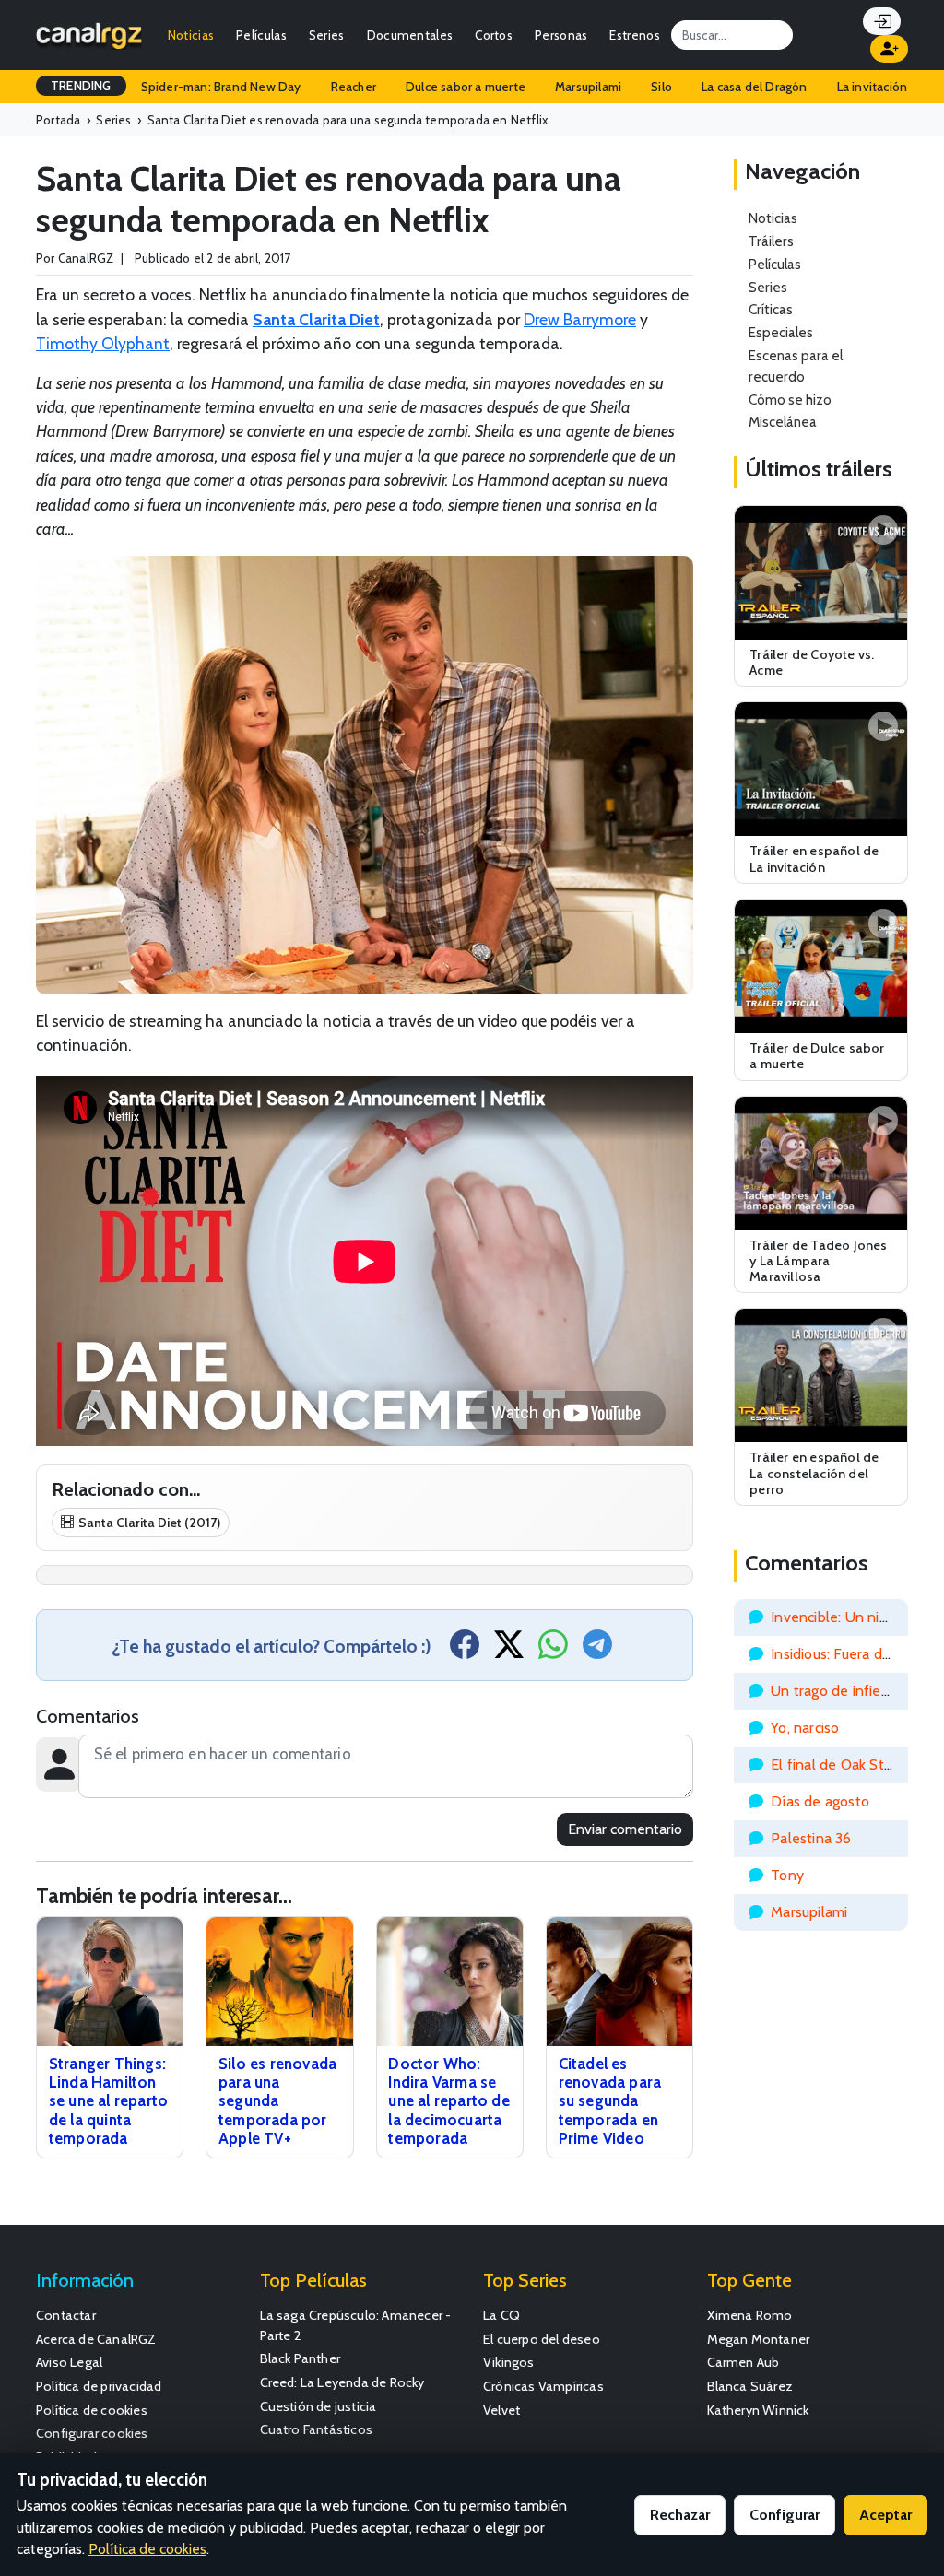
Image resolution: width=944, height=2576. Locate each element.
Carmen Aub (743, 2362)
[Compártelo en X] (509, 1650)
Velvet (501, 2410)
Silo (661, 87)
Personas (561, 35)
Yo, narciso (805, 1728)
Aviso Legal (69, 2362)
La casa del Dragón (755, 87)
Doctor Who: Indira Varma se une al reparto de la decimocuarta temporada (448, 2101)
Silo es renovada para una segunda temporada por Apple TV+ (277, 2101)
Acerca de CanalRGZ (96, 2339)
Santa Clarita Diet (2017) (149, 1523)
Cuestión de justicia (319, 2406)
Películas (261, 35)
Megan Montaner (759, 2339)
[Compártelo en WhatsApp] (553, 1650)
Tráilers (771, 241)
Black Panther (301, 2358)
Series (327, 35)
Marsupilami (588, 87)
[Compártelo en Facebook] (465, 1650)
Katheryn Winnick (758, 2410)
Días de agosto (820, 1801)
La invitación (873, 87)
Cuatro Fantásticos (317, 2429)
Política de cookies (92, 2410)
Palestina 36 (811, 1838)
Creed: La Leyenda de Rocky (342, 2382)
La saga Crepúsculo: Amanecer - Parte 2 (356, 2325)
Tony (787, 1875)
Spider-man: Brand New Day (221, 87)
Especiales (781, 332)
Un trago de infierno (837, 1691)
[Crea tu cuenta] (889, 49)
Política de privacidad (99, 2386)
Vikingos (509, 2362)
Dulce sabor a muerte (466, 87)
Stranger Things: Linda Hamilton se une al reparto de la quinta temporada (108, 2101)
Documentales (410, 35)
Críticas (771, 309)
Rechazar (680, 2515)
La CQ (501, 2315)
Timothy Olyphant (103, 343)
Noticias (191, 35)
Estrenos (634, 35)
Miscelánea (783, 422)
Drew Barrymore (580, 319)
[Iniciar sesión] (882, 21)
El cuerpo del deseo (542, 2339)
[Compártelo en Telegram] (597, 1650)
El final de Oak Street (841, 1764)
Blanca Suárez (750, 2386)
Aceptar (885, 2515)
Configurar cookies (92, 2433)
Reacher (354, 87)
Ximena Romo (750, 2315)
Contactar (66, 2315)
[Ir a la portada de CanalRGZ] (89, 35)
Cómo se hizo (790, 400)
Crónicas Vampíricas (543, 2386)
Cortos (494, 35)
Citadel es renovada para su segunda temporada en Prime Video (610, 2101)
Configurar (785, 2515)
